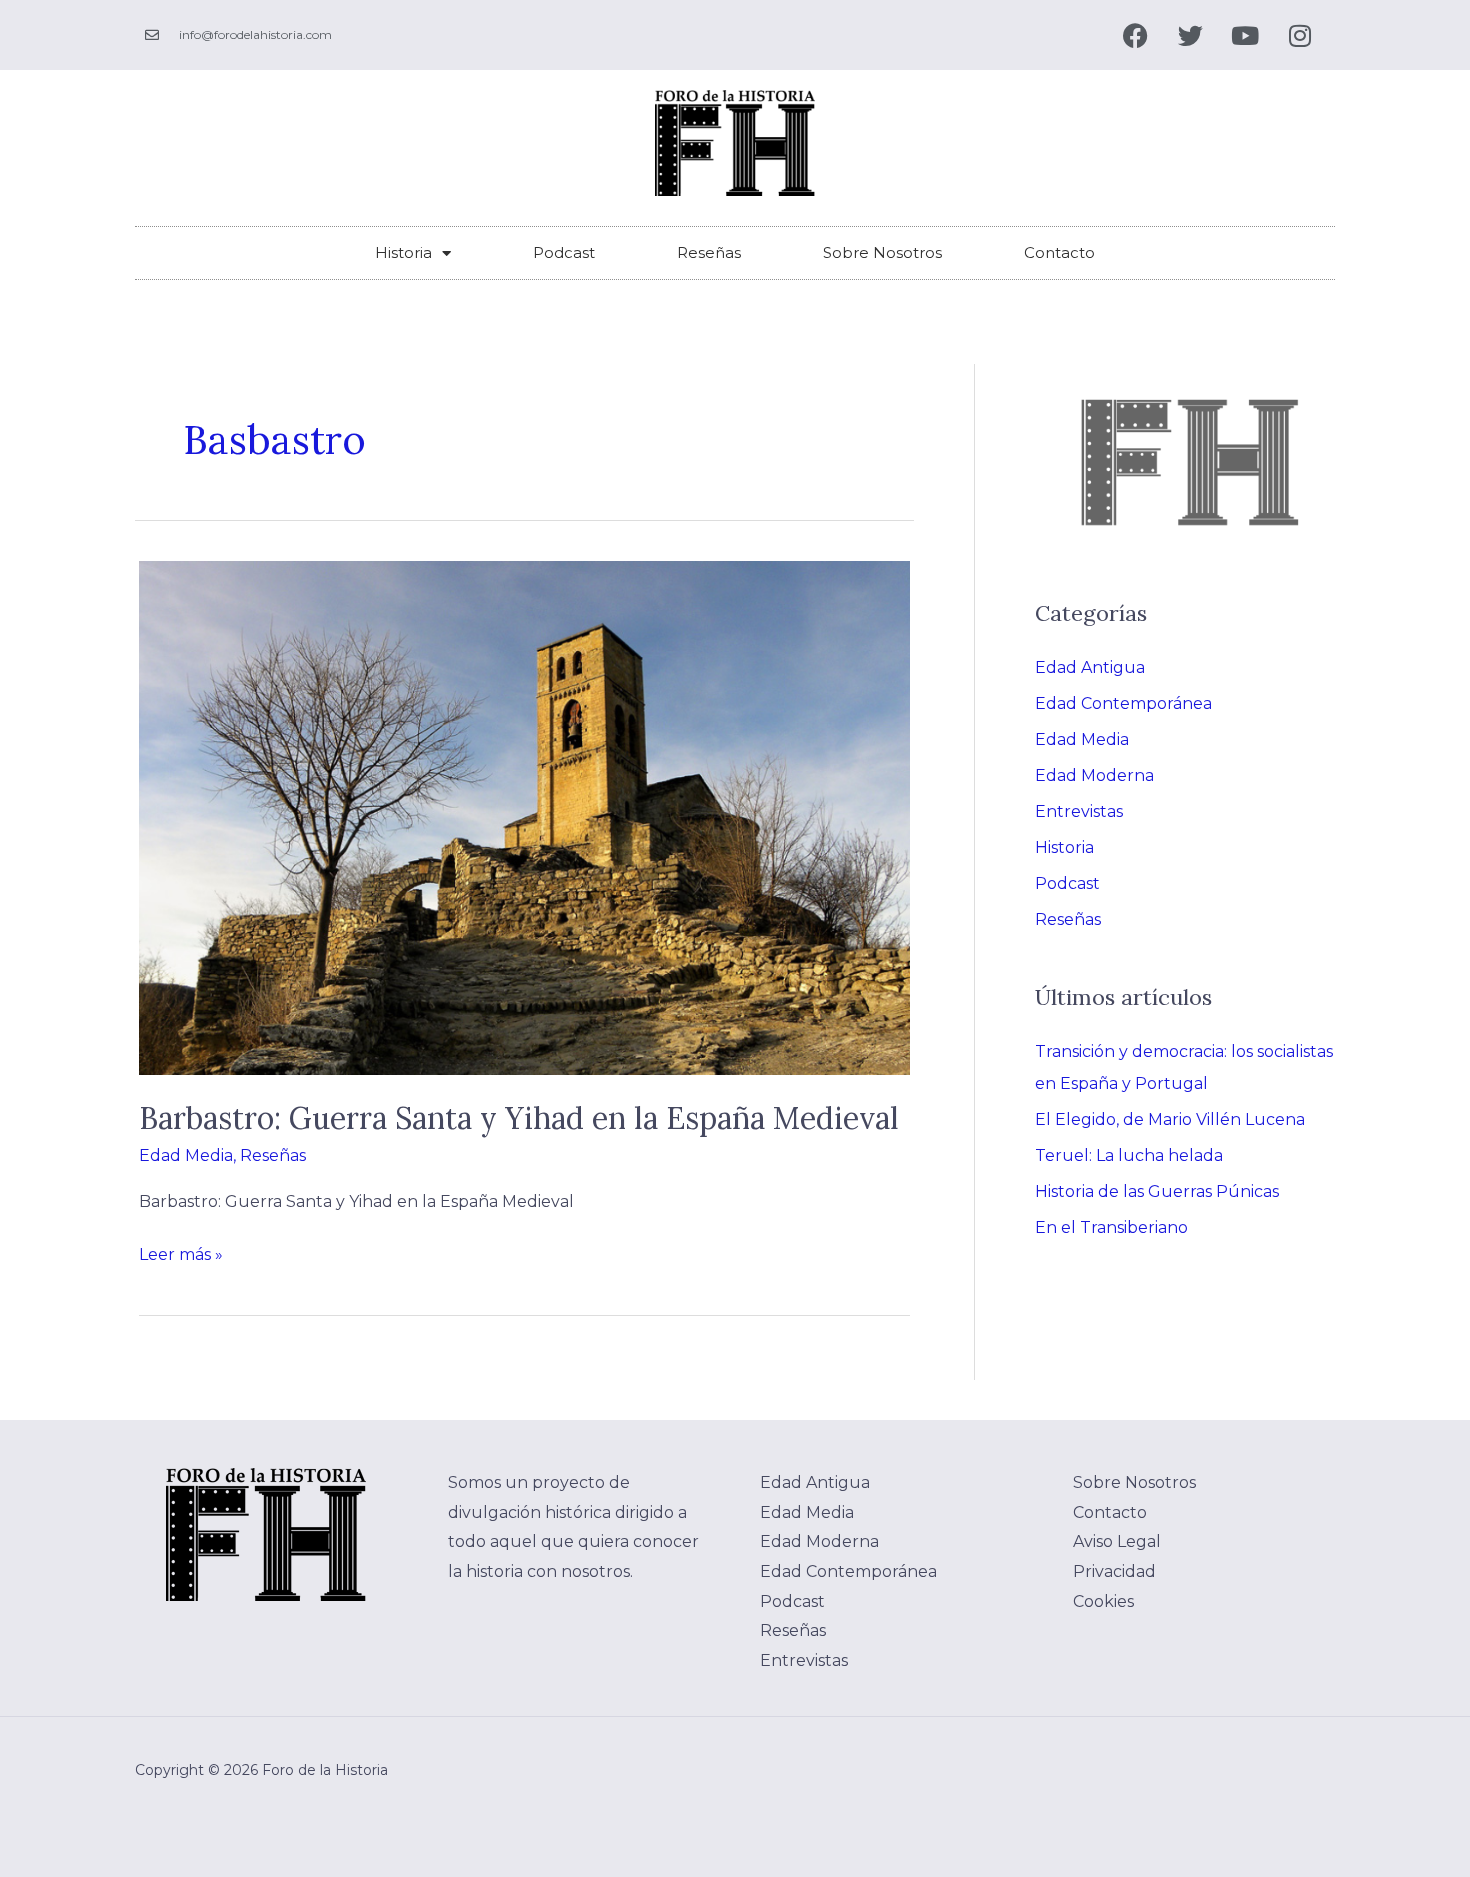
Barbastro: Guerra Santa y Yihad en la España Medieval (519, 1118)
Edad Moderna (1094, 775)
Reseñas (709, 252)
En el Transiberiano (1111, 1227)
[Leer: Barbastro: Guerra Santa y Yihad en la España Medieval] (524, 817)
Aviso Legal (1117, 1541)
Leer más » (181, 1252)
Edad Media (186, 1155)
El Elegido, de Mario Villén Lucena (1170, 1119)
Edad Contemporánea (1123, 703)
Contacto (1059, 252)
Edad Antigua (1090, 667)
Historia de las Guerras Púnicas (1157, 1191)
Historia (403, 252)
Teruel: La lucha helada (1129, 1155)
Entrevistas (1079, 811)
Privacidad (1114, 1571)
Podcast (564, 252)
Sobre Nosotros (882, 252)
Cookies (1103, 1601)
